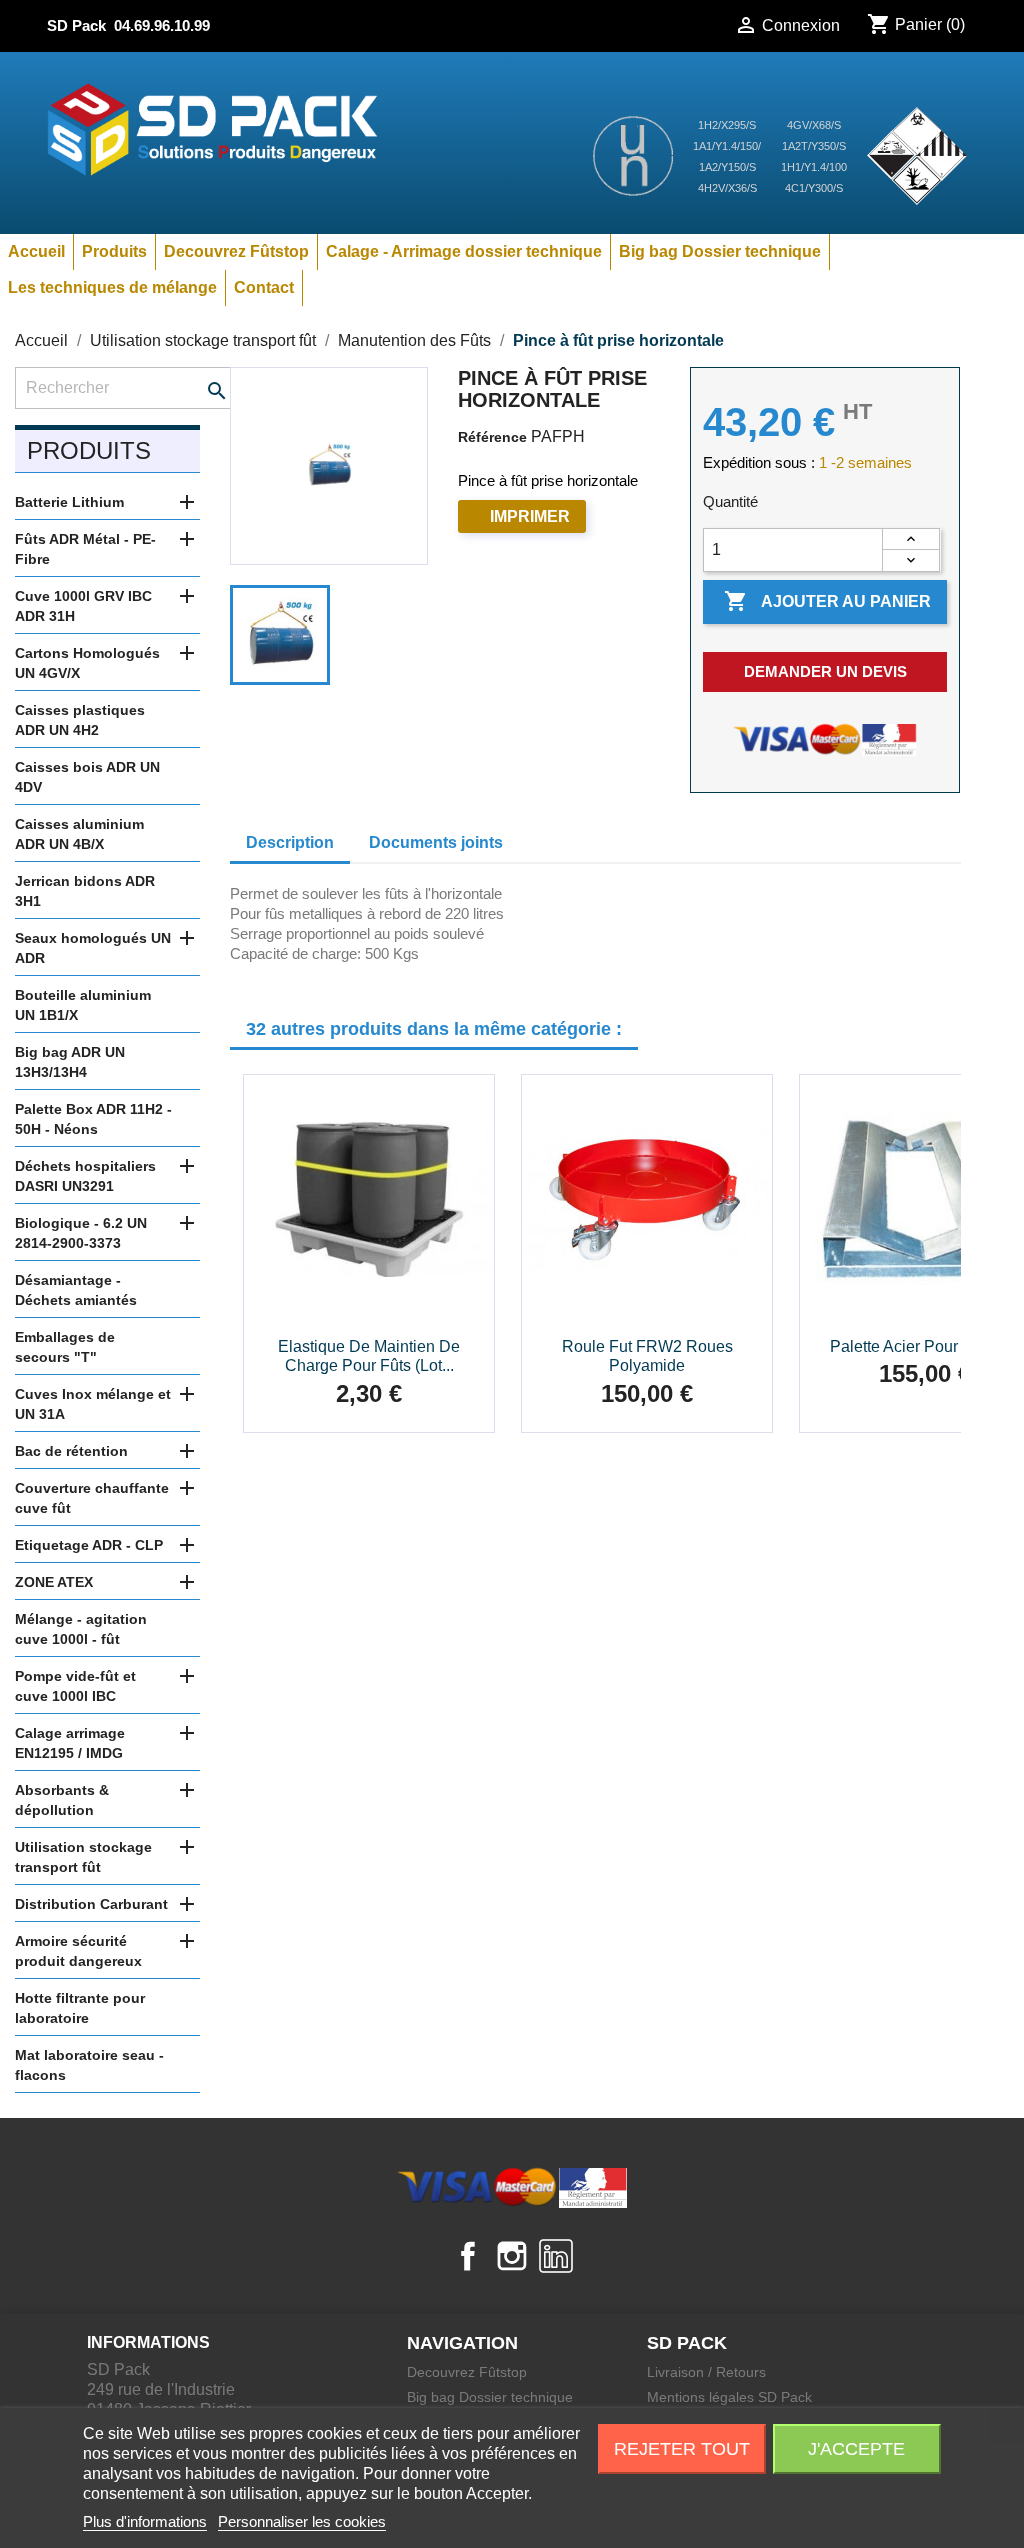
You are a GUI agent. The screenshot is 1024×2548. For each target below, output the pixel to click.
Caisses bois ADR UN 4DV (87, 777)
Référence (492, 437)
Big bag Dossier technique (720, 251)
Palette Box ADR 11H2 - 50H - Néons (93, 1119)
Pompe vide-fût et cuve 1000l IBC (75, 1686)
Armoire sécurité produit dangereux (78, 1951)
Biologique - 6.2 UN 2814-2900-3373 (81, 1233)
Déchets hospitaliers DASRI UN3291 (85, 1176)
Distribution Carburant (91, 1904)
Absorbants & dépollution (62, 1800)
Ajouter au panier (827, 601)
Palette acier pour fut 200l (925, 1346)
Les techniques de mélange (112, 287)
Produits (114, 251)
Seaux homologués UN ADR (93, 948)
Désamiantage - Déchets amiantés (76, 1290)
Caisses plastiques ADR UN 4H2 (80, 720)
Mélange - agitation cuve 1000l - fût (81, 1629)
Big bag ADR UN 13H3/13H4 (70, 1062)
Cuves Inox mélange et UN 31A (93, 1404)
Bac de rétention (71, 1451)
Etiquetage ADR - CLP (89, 1545)
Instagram (512, 2256)
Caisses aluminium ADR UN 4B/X (79, 834)
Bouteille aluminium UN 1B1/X (83, 1005)
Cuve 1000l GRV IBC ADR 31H (83, 606)
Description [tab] (290, 842)
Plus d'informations (145, 2521)
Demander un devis (825, 671)
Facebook (468, 2256)
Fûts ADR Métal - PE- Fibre (85, 549)
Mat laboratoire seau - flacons (89, 2065)
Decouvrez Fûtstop (236, 251)
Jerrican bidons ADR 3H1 (85, 891)
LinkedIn (556, 2256)
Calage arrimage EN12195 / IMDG (70, 1743)
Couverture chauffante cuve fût (92, 1498)
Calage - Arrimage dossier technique (464, 251)
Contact (264, 287)
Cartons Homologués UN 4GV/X (87, 663)
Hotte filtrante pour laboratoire (80, 2008)
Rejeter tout (682, 2449)
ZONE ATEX (54, 1582)
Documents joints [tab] (436, 842)
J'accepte (856, 2449)
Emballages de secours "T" (65, 1347)
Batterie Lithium (69, 502)
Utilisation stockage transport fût (83, 1857)
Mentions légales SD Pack (729, 2397)
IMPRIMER (530, 516)
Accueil (36, 251)
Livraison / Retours (706, 2372)
